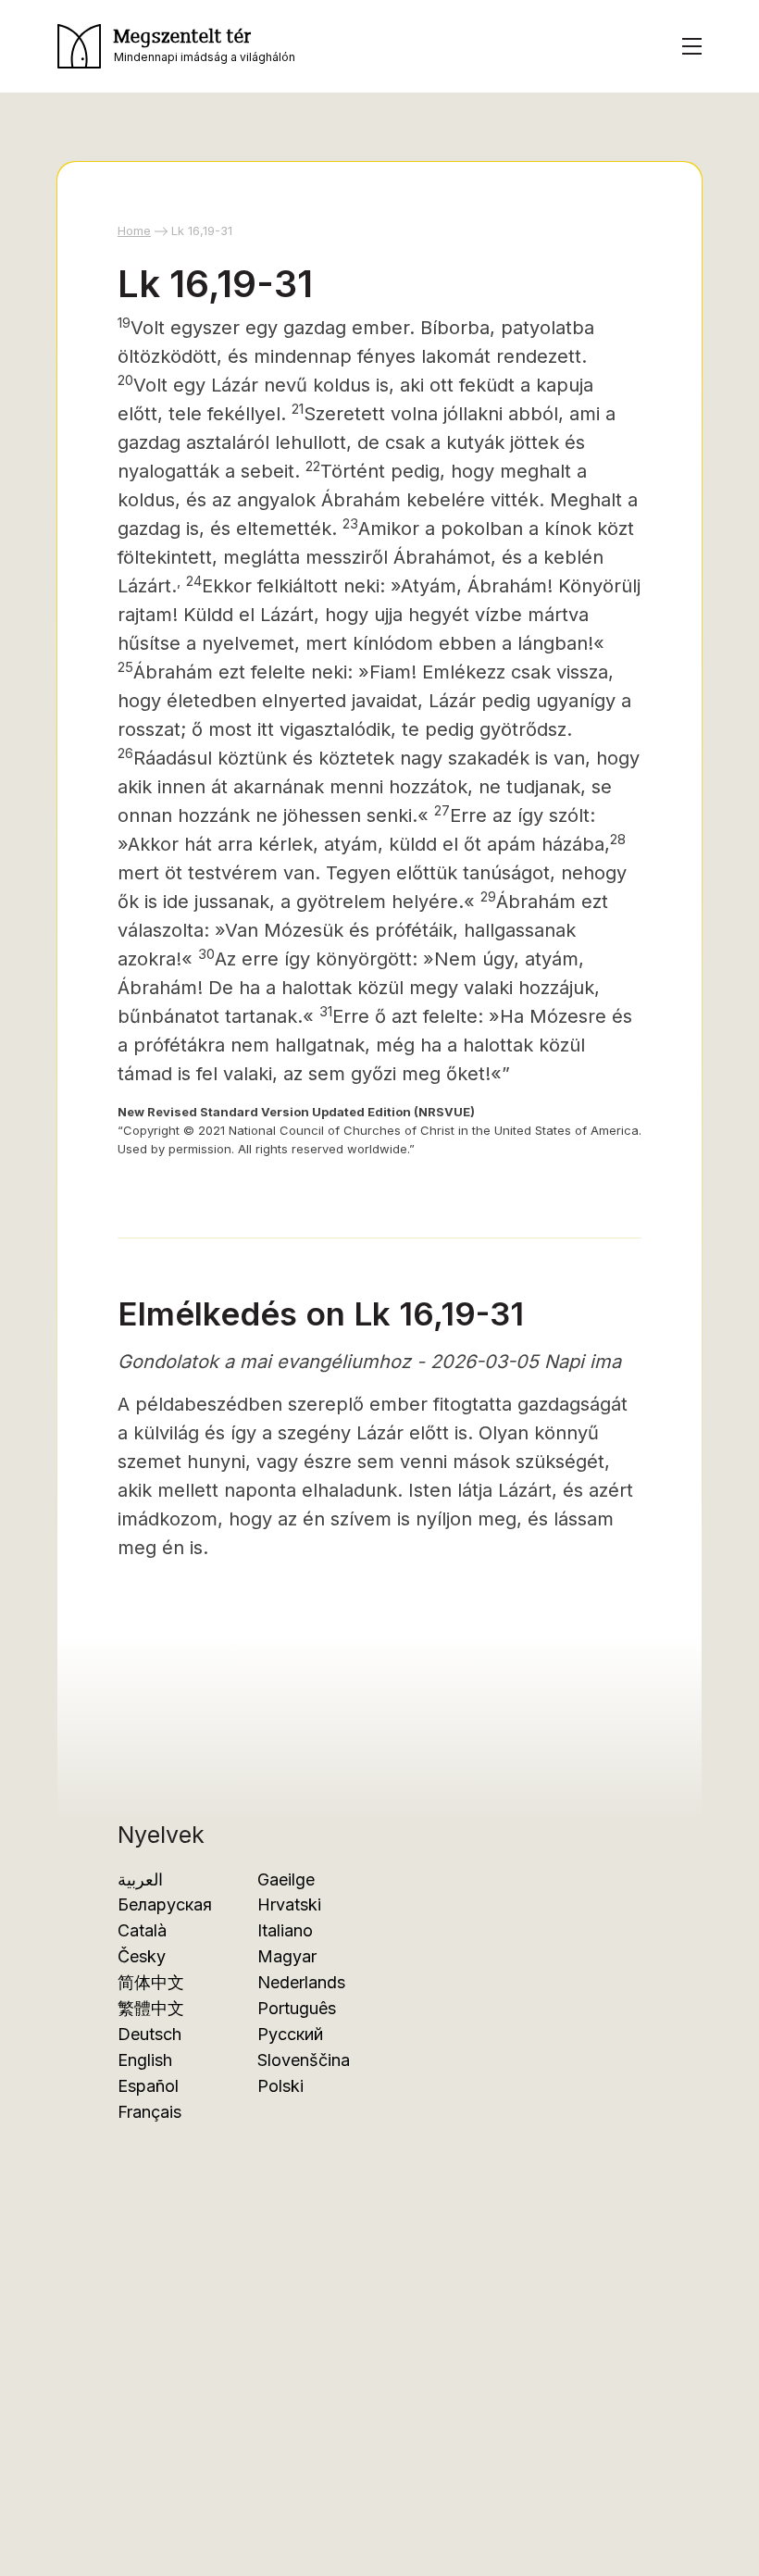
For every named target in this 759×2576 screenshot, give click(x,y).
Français (149, 2112)
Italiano (285, 1930)
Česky (142, 1956)
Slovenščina (304, 2060)
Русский (290, 2034)
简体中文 (151, 1982)
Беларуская (165, 1904)
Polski (280, 2086)
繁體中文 (151, 2008)
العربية (140, 1879)
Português (297, 2008)
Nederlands (301, 1982)
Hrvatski (289, 1904)
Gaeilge (286, 1879)
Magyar (287, 1956)
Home (134, 230)
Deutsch (149, 2034)
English (145, 2060)
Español (148, 2086)
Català (142, 1930)
